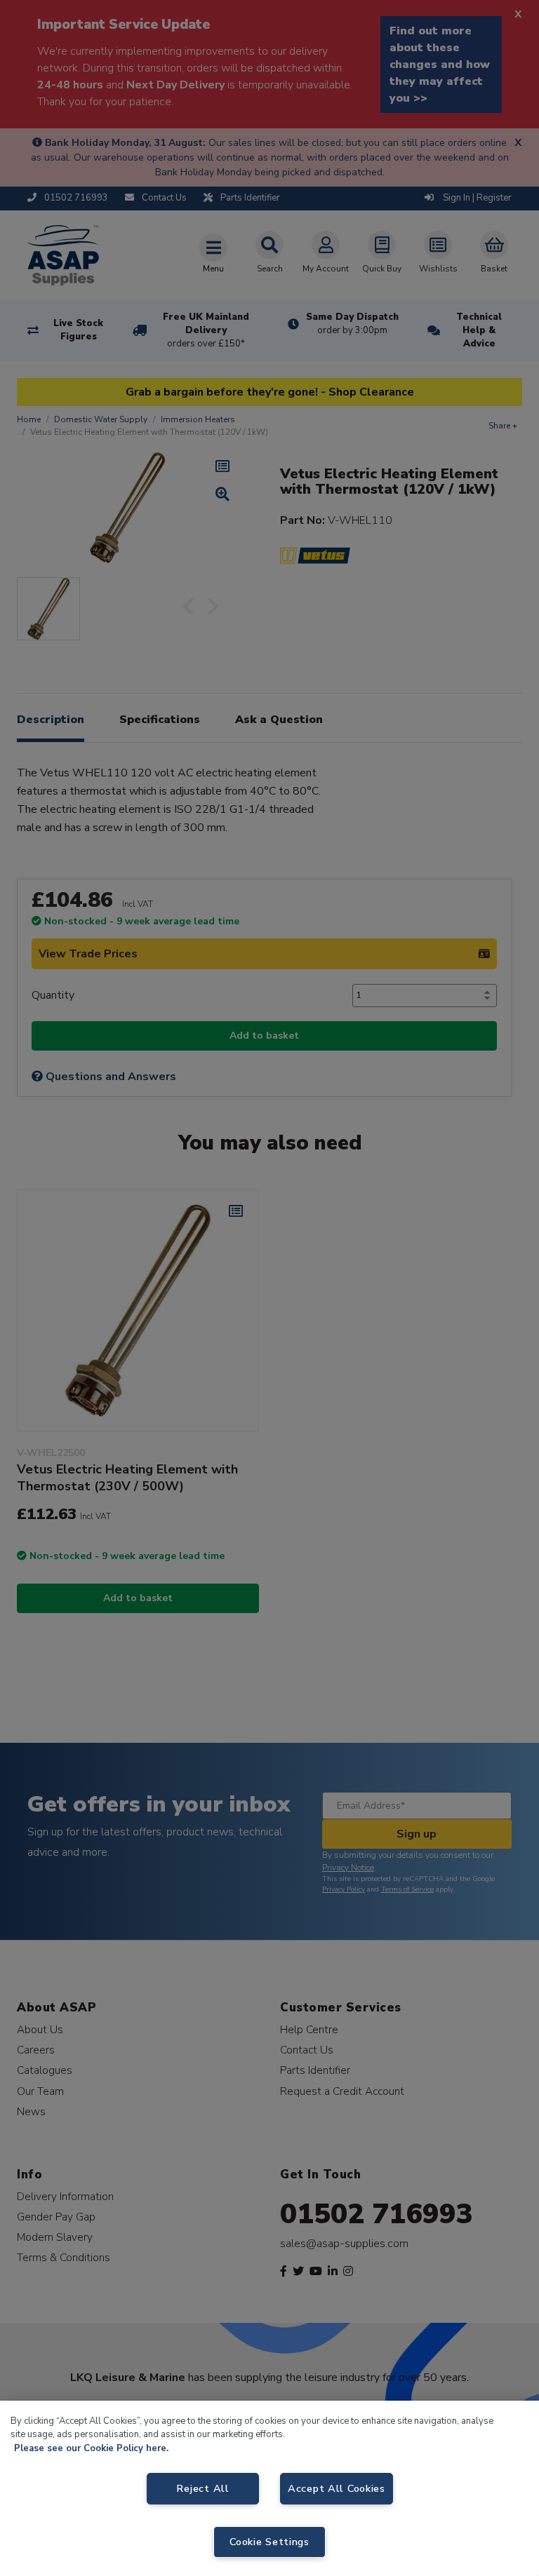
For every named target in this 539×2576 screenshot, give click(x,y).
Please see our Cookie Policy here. (91, 2448)
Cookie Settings (269, 2542)
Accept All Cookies (337, 2488)
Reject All (202, 2488)
